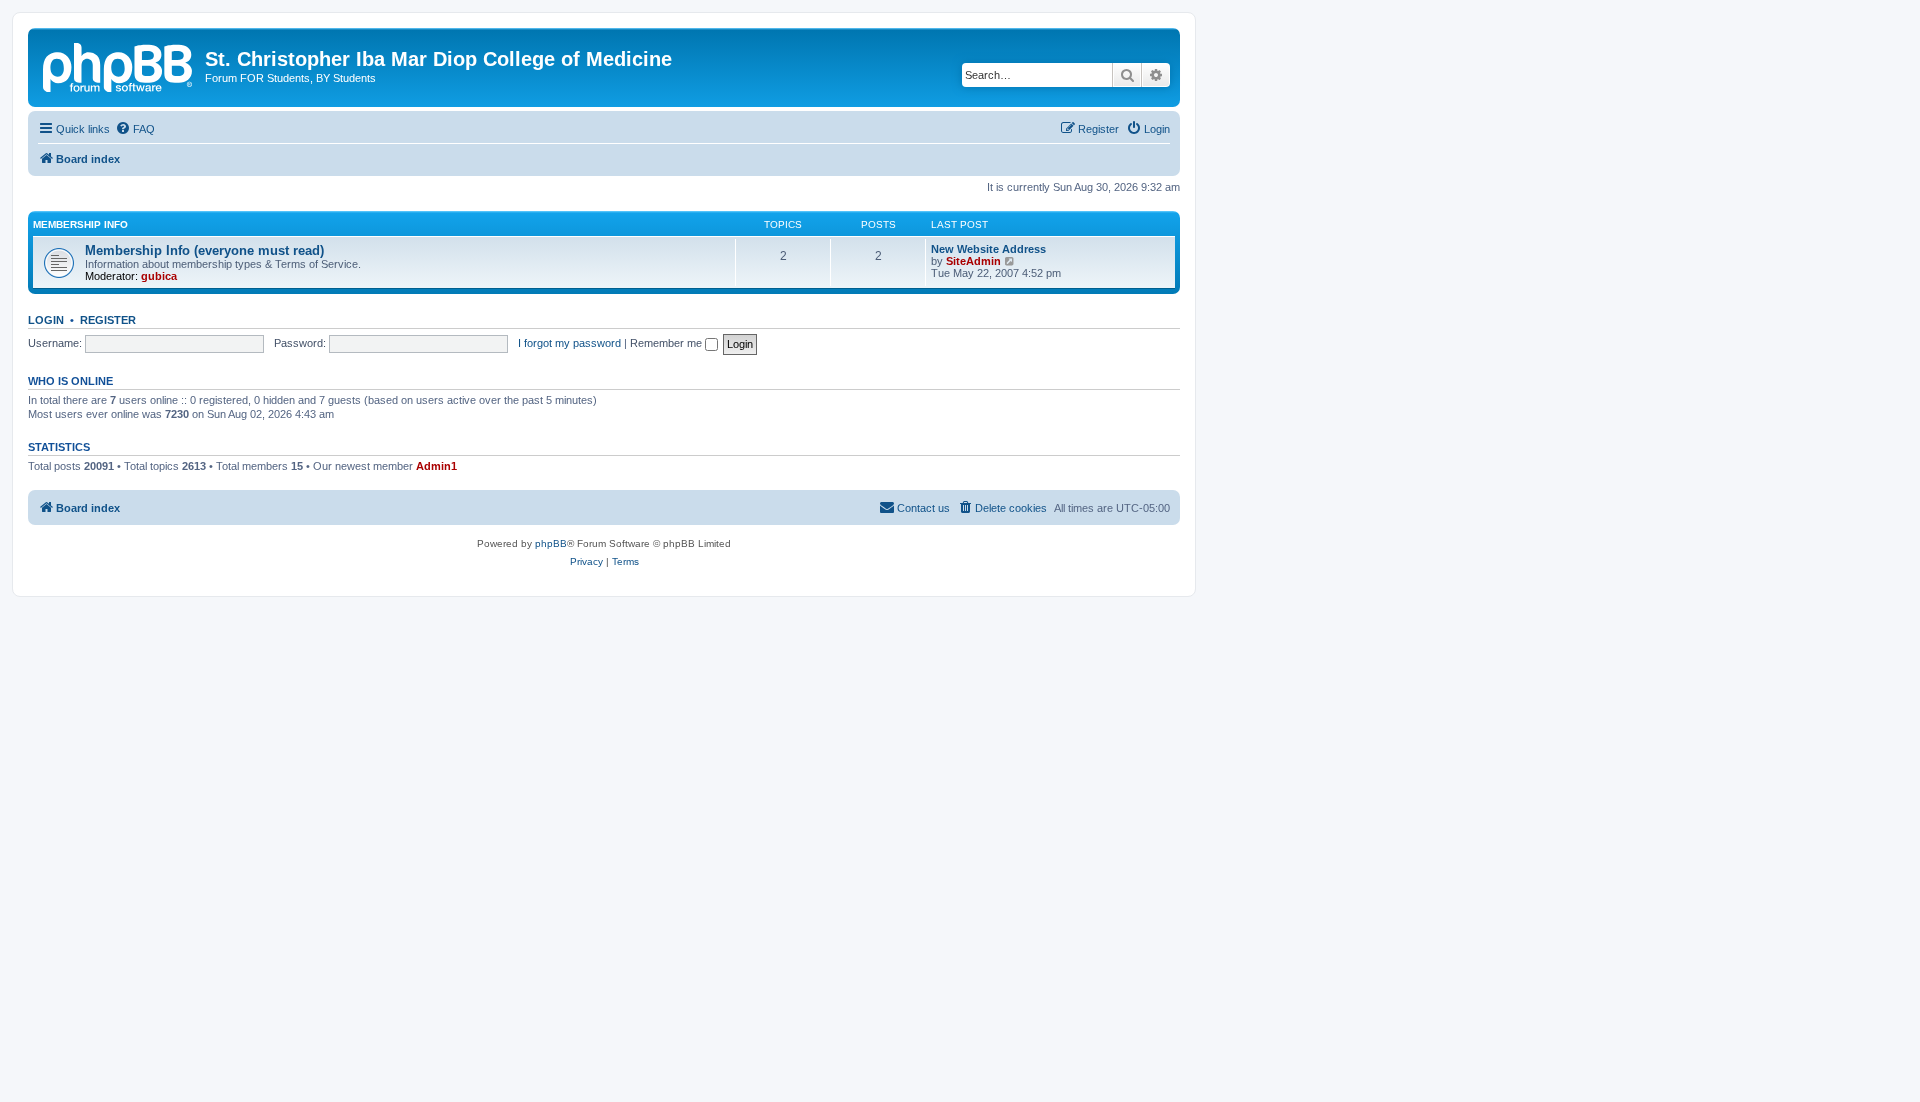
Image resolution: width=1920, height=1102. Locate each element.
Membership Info (80, 224)
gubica (159, 276)
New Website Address (988, 249)
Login (46, 320)
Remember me (667, 343)
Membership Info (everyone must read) (204, 250)
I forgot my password (569, 343)
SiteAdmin (973, 261)
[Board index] (119, 65)
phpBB (551, 543)
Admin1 (436, 466)
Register (108, 320)
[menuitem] (135, 129)
